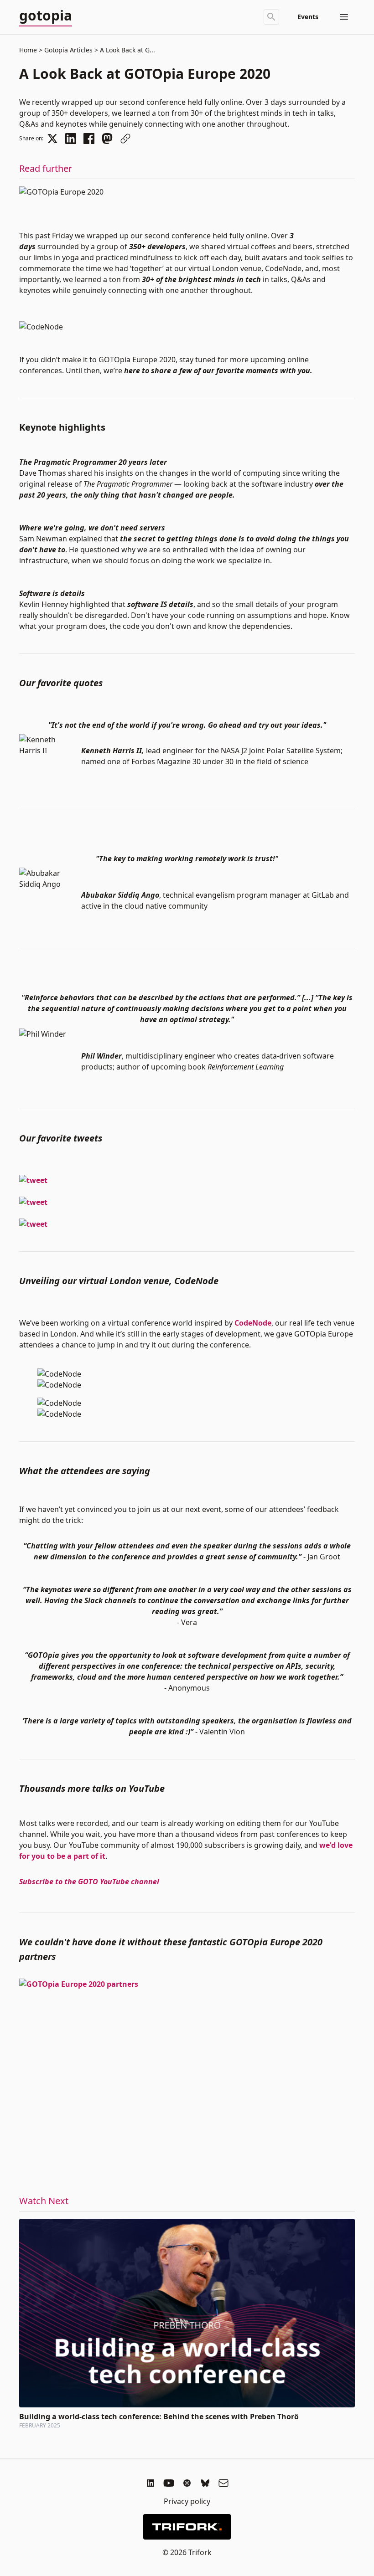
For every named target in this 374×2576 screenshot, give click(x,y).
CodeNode (253, 1323)
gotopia (46, 16)
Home (28, 50)
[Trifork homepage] (187, 2527)
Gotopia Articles (68, 50)
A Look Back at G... (127, 50)
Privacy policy (187, 2501)
